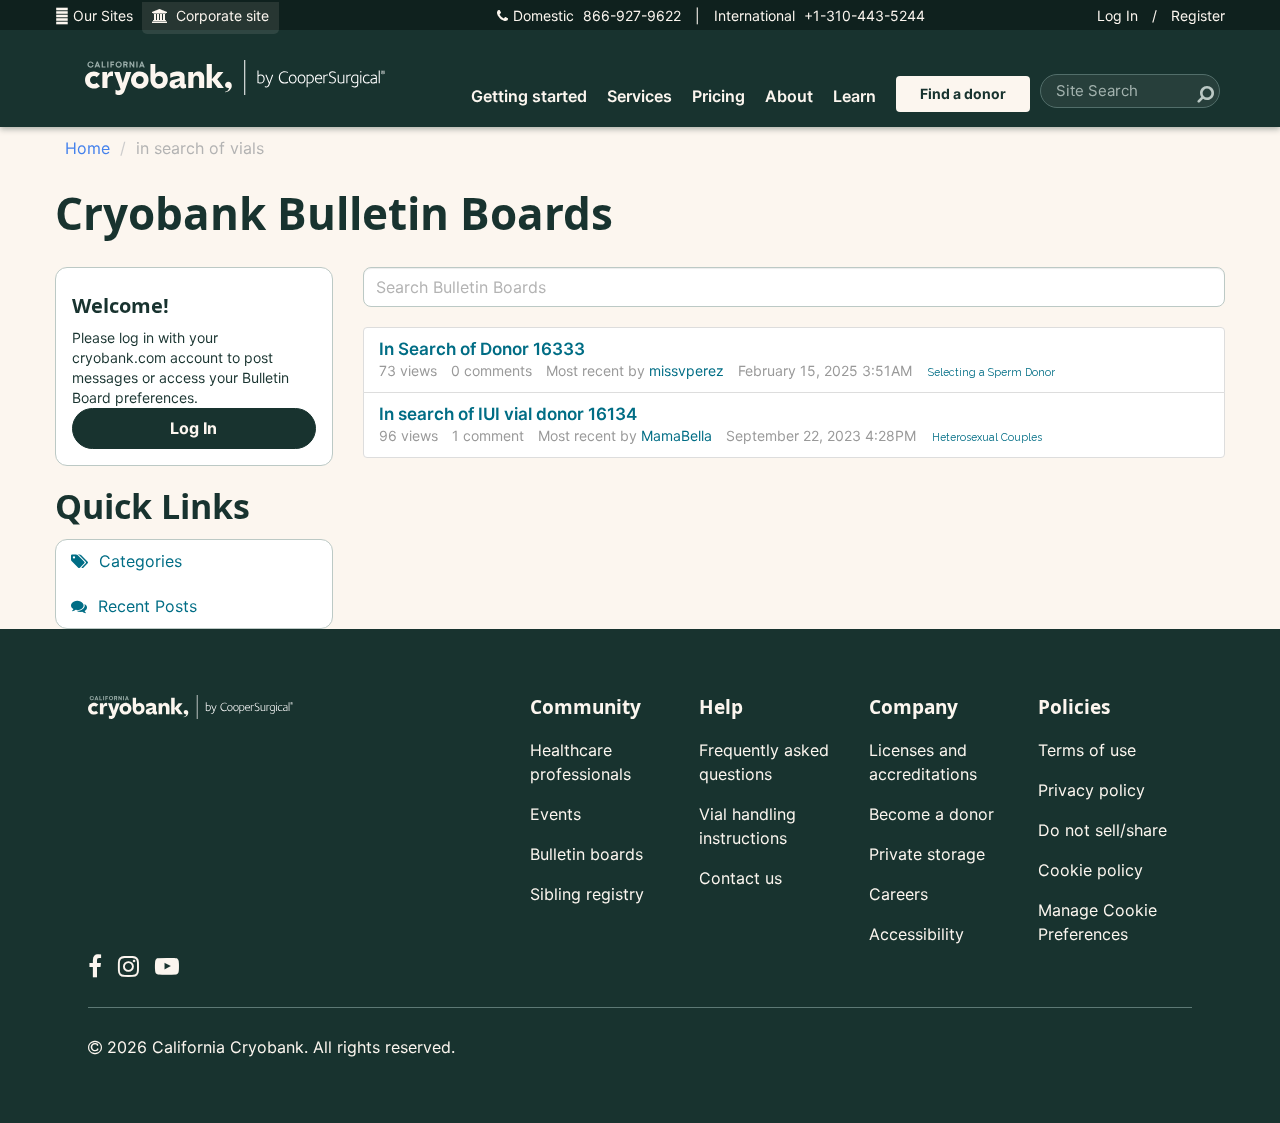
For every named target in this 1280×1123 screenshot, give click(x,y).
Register (1198, 15)
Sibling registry (587, 894)
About (789, 96)
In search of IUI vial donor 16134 (508, 414)
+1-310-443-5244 (819, 15)
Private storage (927, 854)
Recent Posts (145, 606)
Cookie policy (1090, 870)
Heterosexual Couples (987, 437)
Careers (898, 894)
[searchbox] (794, 287)
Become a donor (931, 814)
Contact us (740, 878)
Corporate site (218, 15)
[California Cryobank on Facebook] (95, 966)
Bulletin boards (586, 854)
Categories (138, 561)
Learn (854, 96)
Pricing (718, 96)
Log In (1117, 15)
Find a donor (963, 93)
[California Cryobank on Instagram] (128, 966)
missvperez (686, 370)
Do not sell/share (1102, 830)
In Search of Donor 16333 (482, 349)
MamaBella (676, 435)
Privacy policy (1091, 790)
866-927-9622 (597, 15)
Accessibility (916, 934)
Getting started (529, 96)
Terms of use (1087, 750)
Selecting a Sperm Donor (991, 372)
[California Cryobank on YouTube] (167, 966)
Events (555, 814)
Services (639, 96)
